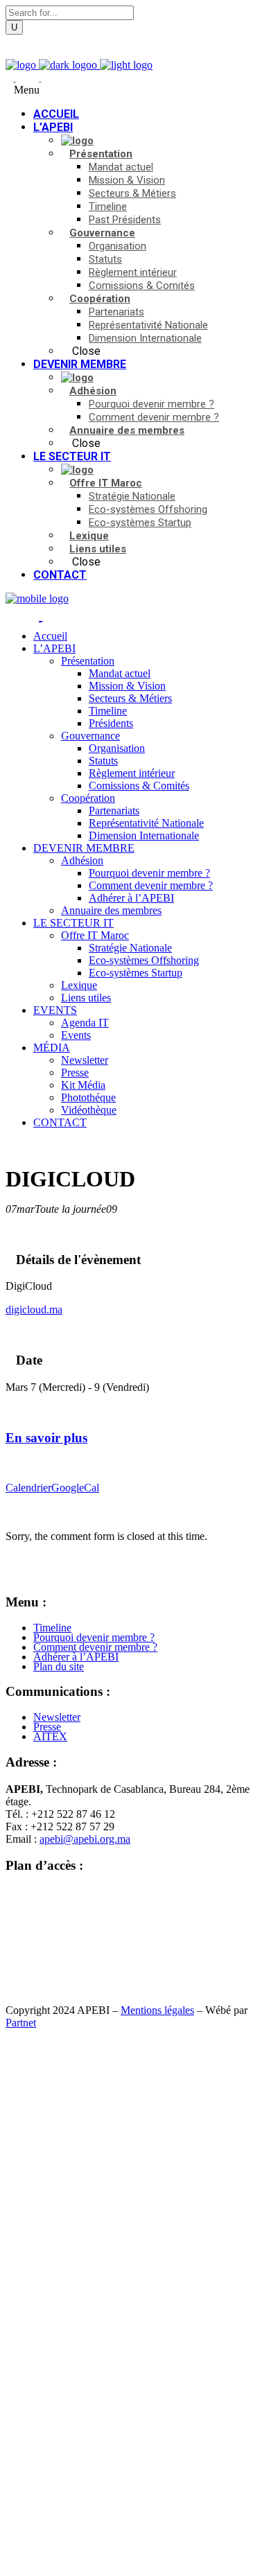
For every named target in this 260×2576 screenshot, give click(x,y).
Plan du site (59, 1666)
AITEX (50, 1736)
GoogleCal (75, 1488)
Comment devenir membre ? (95, 1647)
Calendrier (28, 1488)
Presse (47, 1727)
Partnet (21, 2023)
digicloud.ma (34, 1309)
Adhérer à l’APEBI (76, 1657)
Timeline (52, 1628)
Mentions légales (157, 2010)
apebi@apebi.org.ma (85, 1839)
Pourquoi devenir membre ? (94, 1637)
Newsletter (57, 1717)
